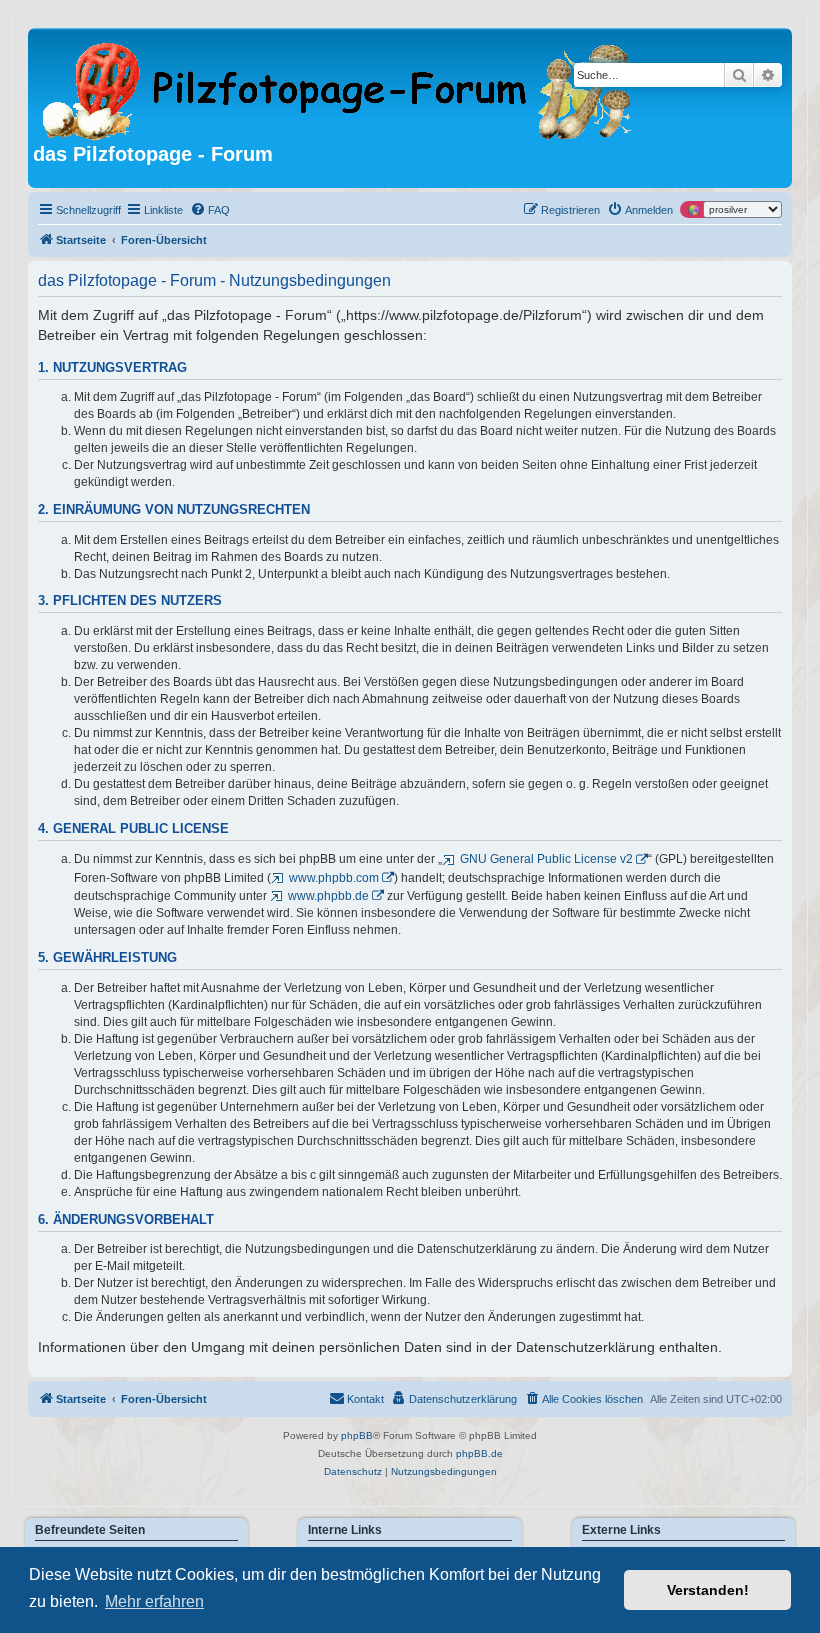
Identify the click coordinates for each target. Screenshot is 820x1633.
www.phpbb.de (328, 896)
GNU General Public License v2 (546, 859)
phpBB (357, 1435)
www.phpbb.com (334, 878)
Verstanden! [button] (708, 1590)
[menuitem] (210, 210)
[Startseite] (338, 88)
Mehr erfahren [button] (154, 1601)
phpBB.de (479, 1453)
